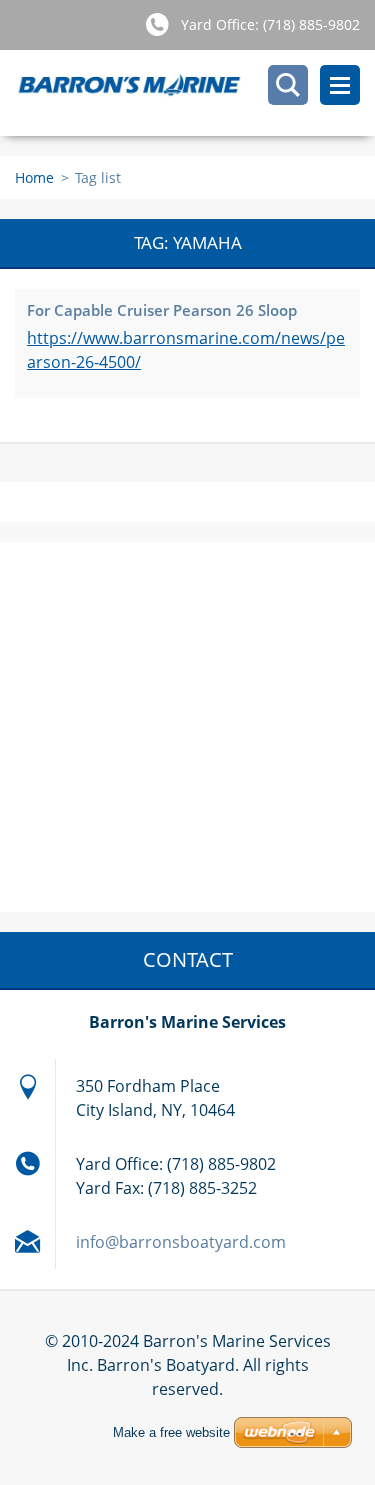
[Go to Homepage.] (195, 93)
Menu (340, 85)
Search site (288, 85)
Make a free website (171, 1432)
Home (34, 177)
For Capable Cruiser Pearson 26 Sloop (162, 310)
